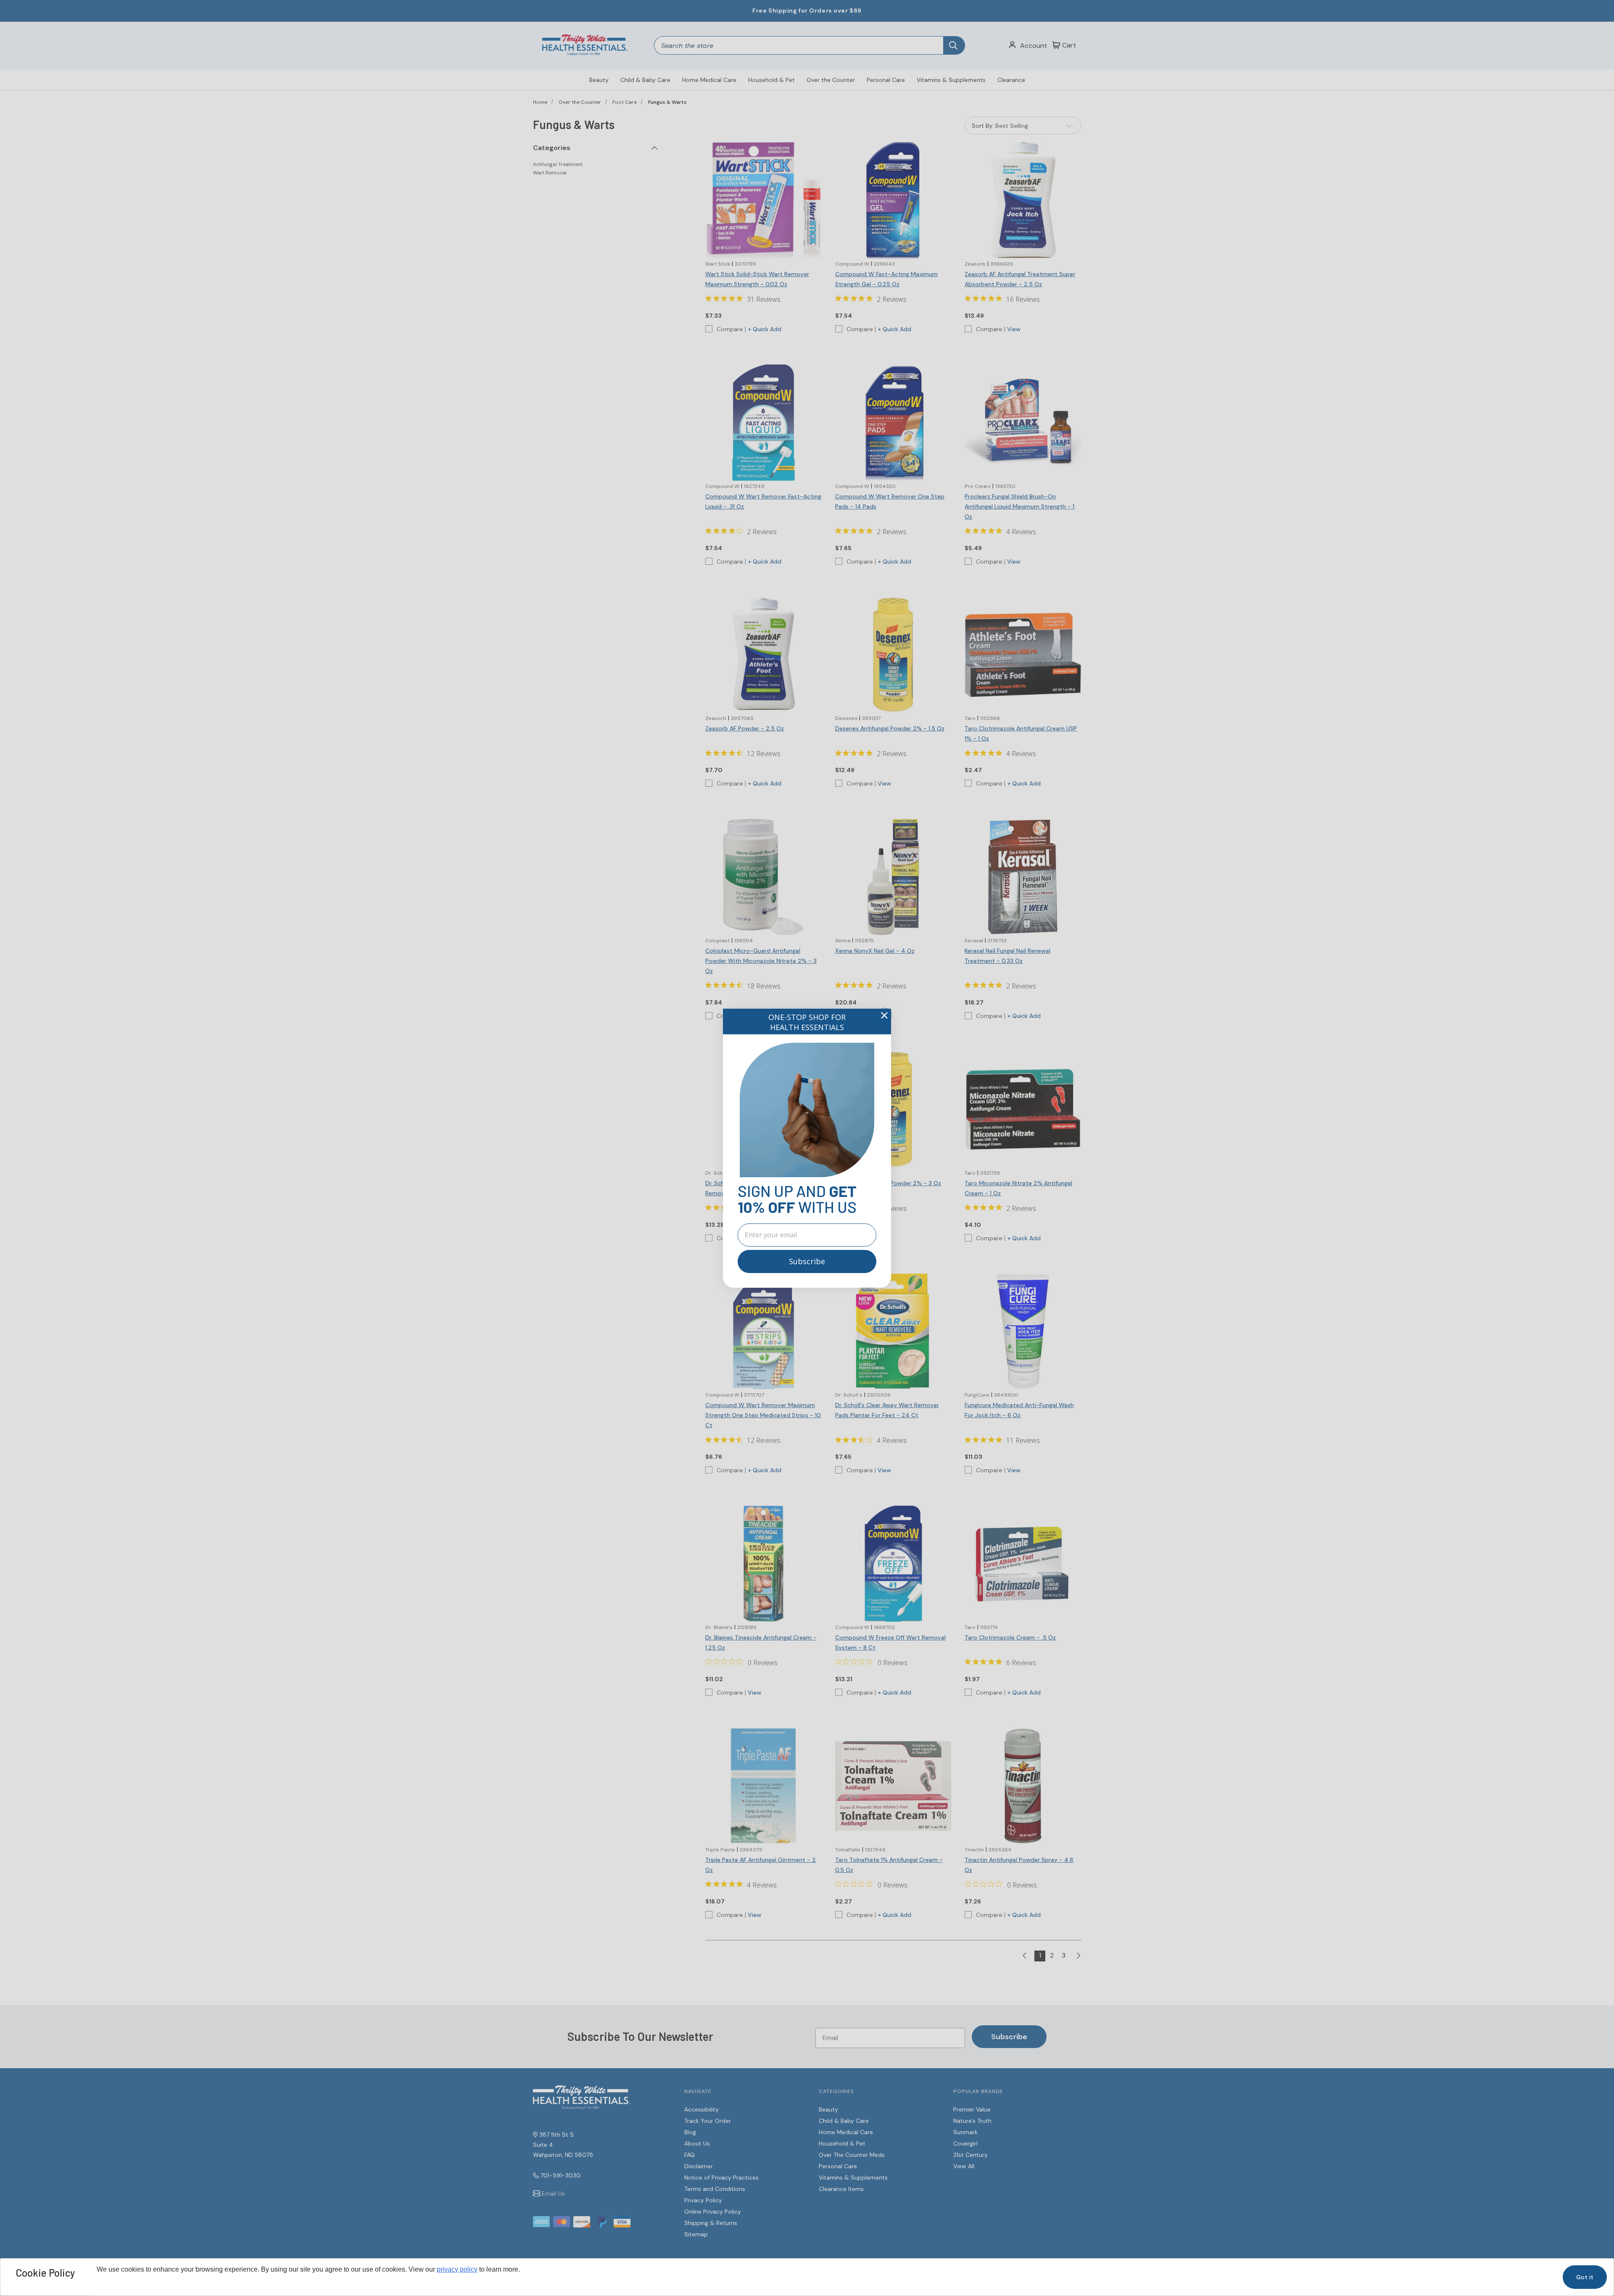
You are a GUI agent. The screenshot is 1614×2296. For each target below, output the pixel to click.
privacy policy (457, 2269)
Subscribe (807, 1261)
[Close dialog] (884, 1015)
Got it (1585, 2277)
